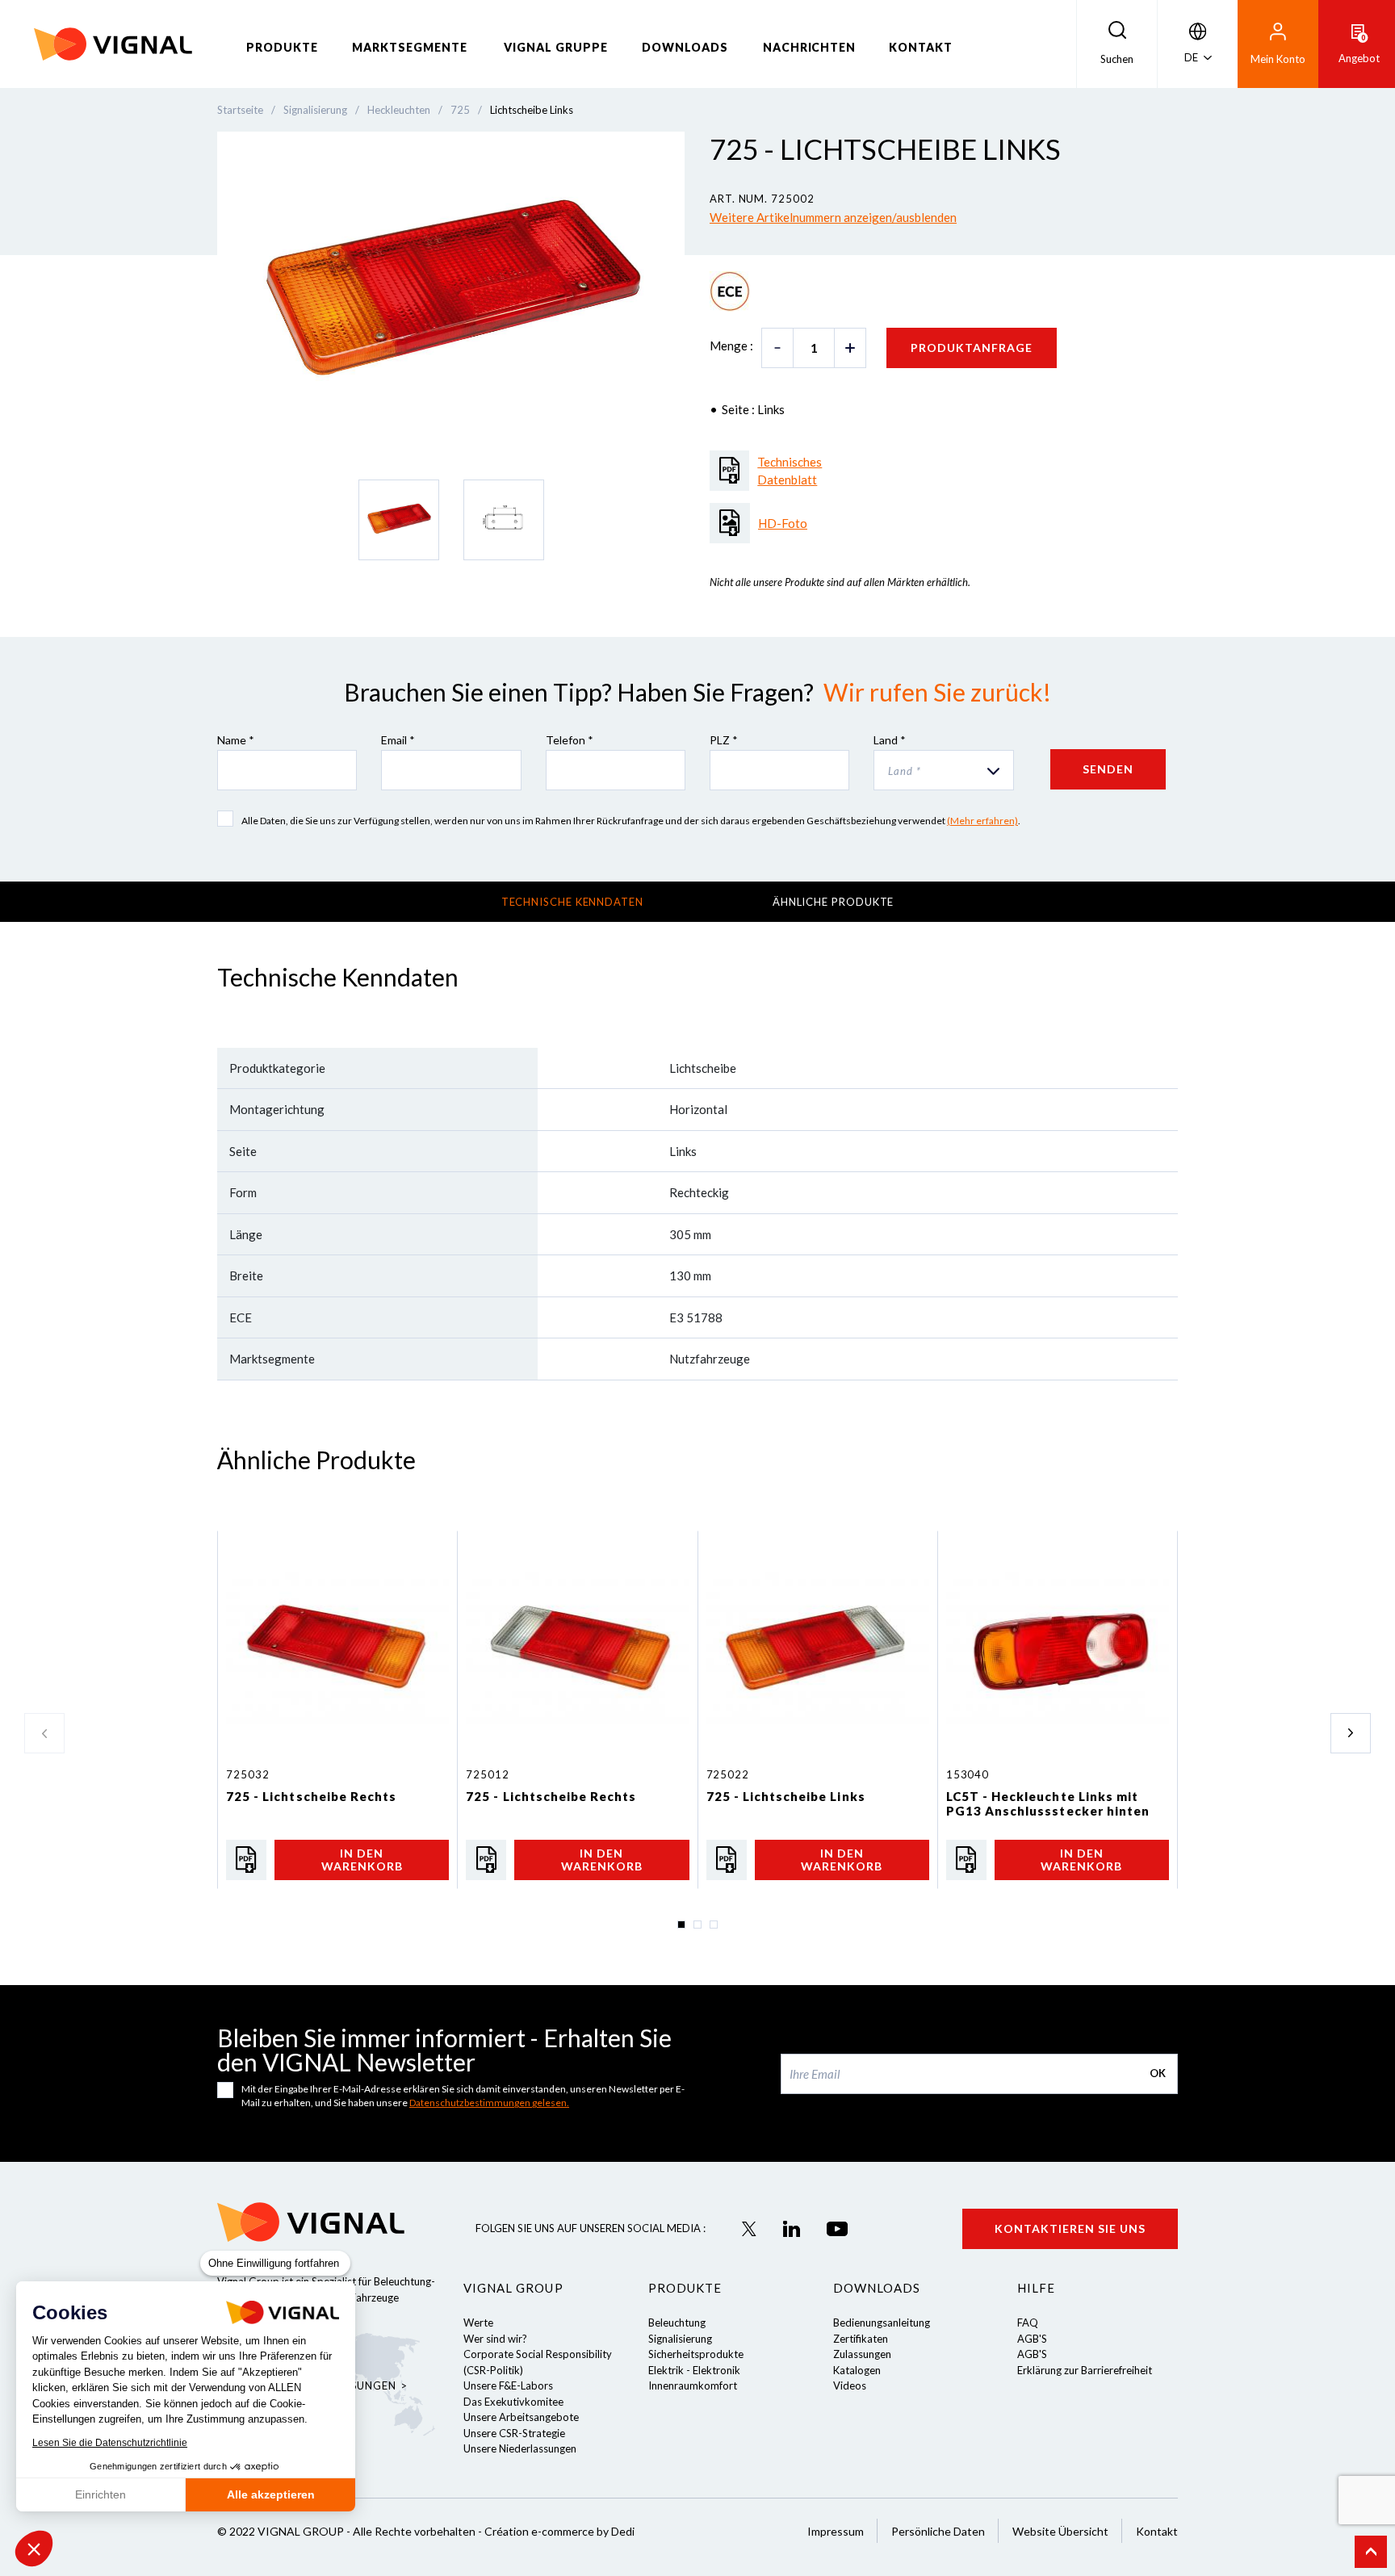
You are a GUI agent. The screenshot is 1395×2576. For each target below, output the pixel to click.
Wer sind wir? (495, 2339)
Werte (478, 2323)
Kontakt (1157, 2531)
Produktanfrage (972, 348)
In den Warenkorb (362, 1859)
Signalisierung (680, 2339)
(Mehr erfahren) (982, 821)
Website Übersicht (1060, 2531)
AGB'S (1032, 2339)
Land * (890, 740)
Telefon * (570, 740)
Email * (398, 740)
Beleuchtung (677, 2323)
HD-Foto (783, 523)
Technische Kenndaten (572, 902)
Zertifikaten (861, 2339)
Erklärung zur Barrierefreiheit (1085, 2370)
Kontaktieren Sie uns (1070, 2228)
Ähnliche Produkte (833, 902)
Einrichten (101, 2494)
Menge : (731, 346)
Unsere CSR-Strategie (514, 2433)
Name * (236, 740)
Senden (1108, 769)
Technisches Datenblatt (790, 471)
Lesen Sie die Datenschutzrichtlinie (110, 2443)
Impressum (836, 2531)
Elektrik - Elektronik (694, 2370)
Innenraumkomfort (693, 2385)
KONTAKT (921, 47)
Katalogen (857, 2370)
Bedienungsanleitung (882, 2323)
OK (1158, 2073)
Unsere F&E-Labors (508, 2385)
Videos (850, 2385)
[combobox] (943, 770)
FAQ (1028, 2323)
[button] (34, 2549)
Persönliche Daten (938, 2531)
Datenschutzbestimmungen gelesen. (489, 2103)
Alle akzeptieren (271, 2494)
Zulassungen (862, 2354)
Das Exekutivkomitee (513, 2402)
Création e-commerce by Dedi (559, 2531)
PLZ (724, 740)
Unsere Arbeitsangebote (521, 2417)
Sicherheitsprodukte (696, 2354)
